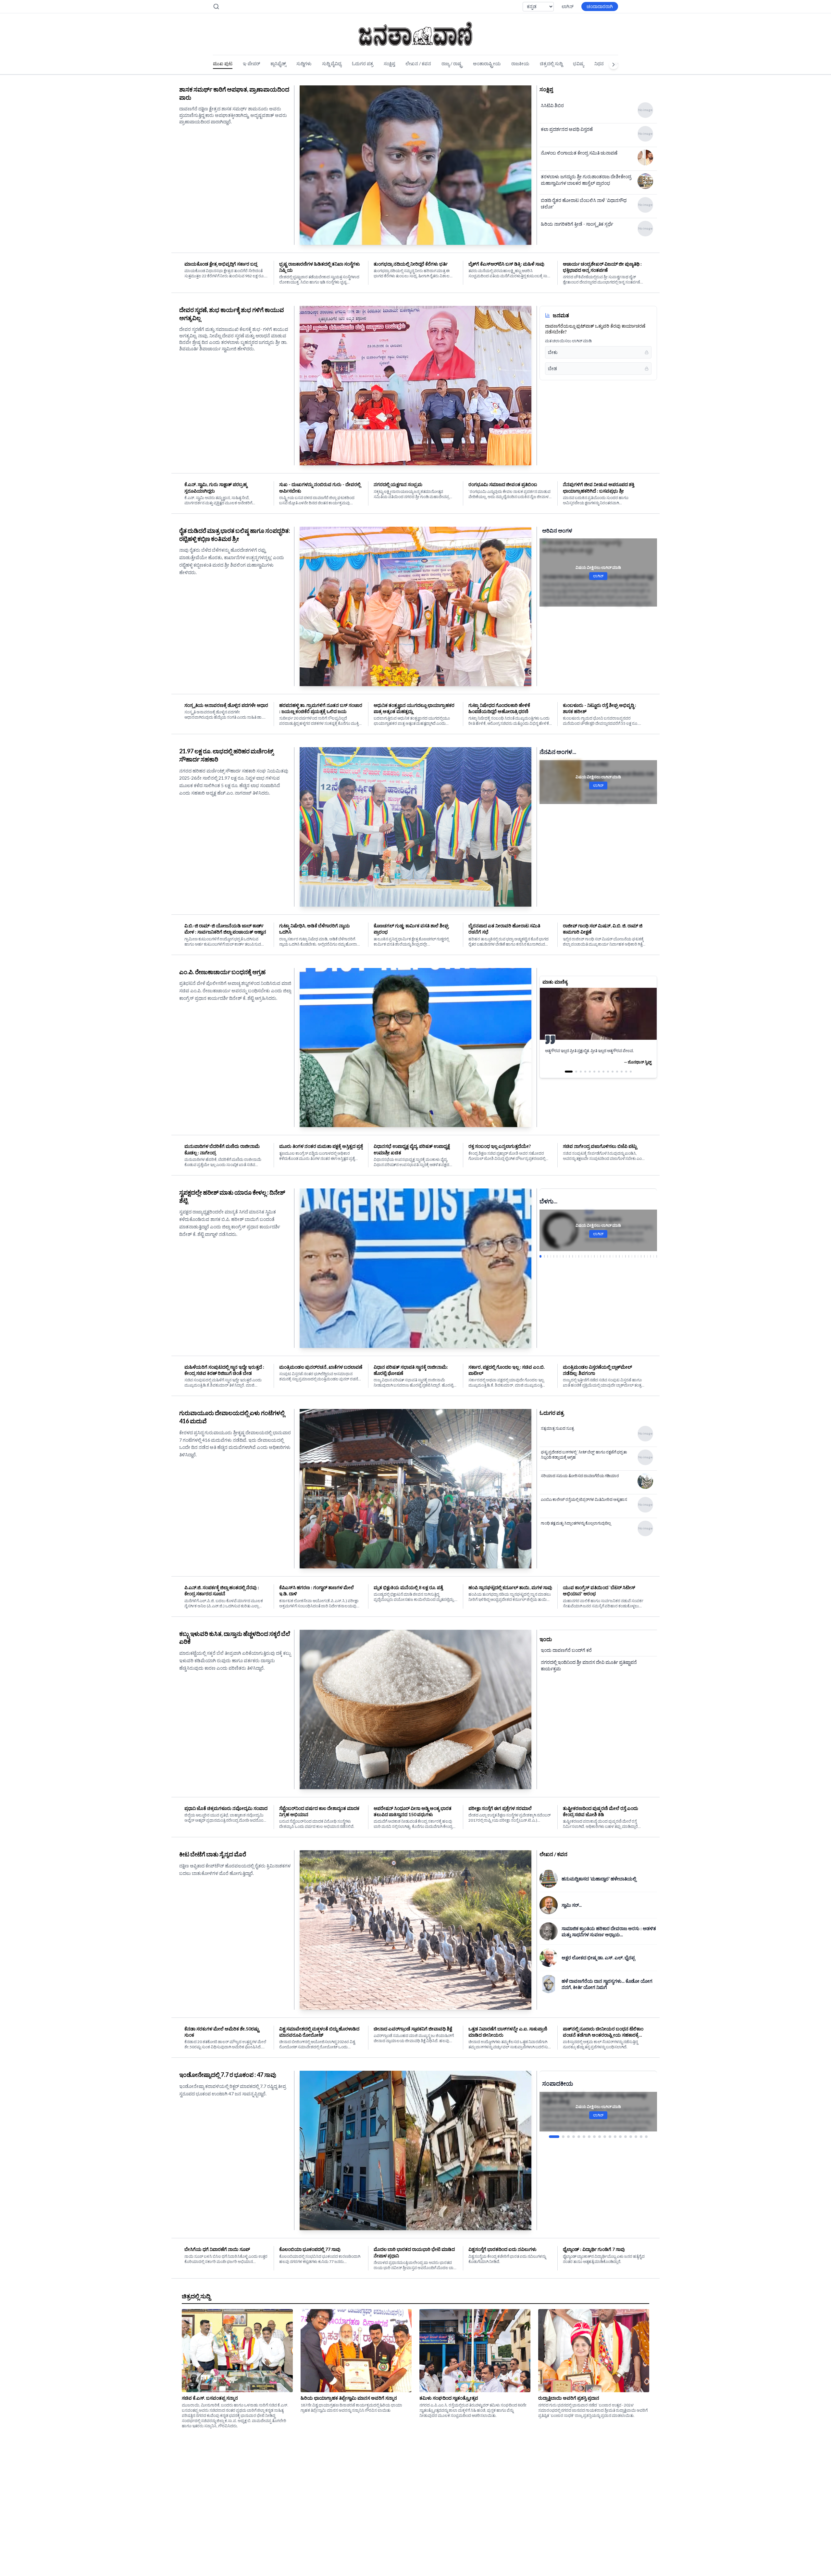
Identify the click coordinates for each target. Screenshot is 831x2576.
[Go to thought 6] (594, 1078)
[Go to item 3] (564, 2130)
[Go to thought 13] (626, 1078)
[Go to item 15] (631, 2130)
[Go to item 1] (550, 2130)
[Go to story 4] (550, 1256)
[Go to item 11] (610, 2130)
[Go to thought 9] (608, 1078)
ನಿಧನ (599, 63)
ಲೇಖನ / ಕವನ (418, 63)
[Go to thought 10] (613, 1078)
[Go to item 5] (579, 2130)
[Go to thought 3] (575, 1078)
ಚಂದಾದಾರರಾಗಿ (600, 6)
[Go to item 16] (636, 2130)
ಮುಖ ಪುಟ (223, 63)
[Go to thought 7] (599, 1078)
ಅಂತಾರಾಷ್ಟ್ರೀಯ (487, 63)
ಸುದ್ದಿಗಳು (304, 63)
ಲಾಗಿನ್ (568, 6)
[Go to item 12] (615, 2130)
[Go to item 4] (574, 2130)
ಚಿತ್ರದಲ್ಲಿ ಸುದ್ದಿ (551, 63)
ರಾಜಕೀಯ (520, 63)
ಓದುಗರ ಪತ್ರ (363, 63)
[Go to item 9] (600, 2130)
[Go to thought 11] (617, 1078)
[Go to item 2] (555, 2130)
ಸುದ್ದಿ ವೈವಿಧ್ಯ (332, 63)
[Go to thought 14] (631, 1078)
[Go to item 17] (641, 2130)
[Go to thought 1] (566, 1078)
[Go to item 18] (646, 2130)
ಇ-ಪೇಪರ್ (251, 63)
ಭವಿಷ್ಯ (578, 63)
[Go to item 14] (626, 2130)
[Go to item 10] (605, 2130)
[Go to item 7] (589, 2130)
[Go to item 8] (594, 2130)
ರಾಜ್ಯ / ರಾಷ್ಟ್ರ (452, 63)
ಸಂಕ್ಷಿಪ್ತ (389, 63)
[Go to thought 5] (590, 1078)
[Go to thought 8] (603, 1078)
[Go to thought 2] (570, 1078)
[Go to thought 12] (622, 1078)
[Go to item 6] (584, 2130)
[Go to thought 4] (582, 1078)
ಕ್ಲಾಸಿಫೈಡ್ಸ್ (278, 63)
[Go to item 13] (620, 2130)
